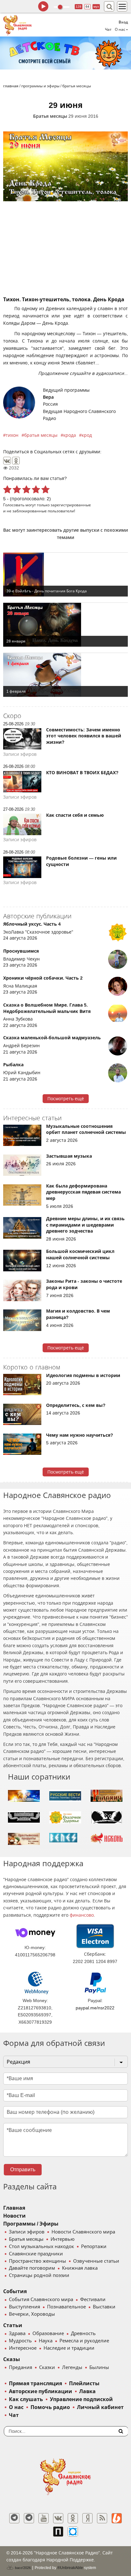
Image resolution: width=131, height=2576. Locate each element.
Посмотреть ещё (66, 1099)
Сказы (12, 2359)
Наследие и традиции (69, 2348)
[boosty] (117, 2518)
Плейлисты (84, 2383)
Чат (108, 30)
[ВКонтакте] (7, 461)
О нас (16, 2407)
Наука (46, 2341)
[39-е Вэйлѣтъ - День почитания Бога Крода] (65, 575)
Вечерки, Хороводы (32, 2314)
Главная (14, 2208)
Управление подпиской (81, 2399)
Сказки (47, 2367)
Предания (21, 2367)
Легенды (72, 2367)
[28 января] (65, 625)
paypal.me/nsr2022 (95, 2008)
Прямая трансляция (35, 2383)
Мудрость (20, 2341)
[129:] (65, 53)
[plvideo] (58, 2532)
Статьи (13, 2325)
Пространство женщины (38, 2261)
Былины (99, 2367)
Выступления (24, 2307)
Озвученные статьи (96, 2261)
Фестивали (93, 2300)
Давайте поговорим (32, 2268)
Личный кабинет (100, 2407)
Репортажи (94, 2247)
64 (87, 7)
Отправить (23, 2170)
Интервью (62, 2239)
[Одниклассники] (73, 2518)
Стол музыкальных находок (41, 2247)
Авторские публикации (41, 2391)
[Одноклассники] (16, 461)
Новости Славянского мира (83, 2232)
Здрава (17, 2333)
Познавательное (66, 2307)
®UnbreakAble (70, 2568)
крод (87, 435)
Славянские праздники (36, 2254)
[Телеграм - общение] (29, 2518)
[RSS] (102, 2518)
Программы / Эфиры (31, 2224)
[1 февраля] (65, 675)
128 (79, 7)
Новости (14, 2216)
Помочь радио (50, 2407)
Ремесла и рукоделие (84, 2341)
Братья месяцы (50, 116)
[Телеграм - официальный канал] (14, 2518)
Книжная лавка (80, 2268)
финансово (82, 1915)
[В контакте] (58, 2518)
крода (70, 435)
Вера (48, 397)
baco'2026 (22, 2568)
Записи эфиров (27, 2232)
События (15, 2291)
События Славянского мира (41, 2300)
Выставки (104, 2307)
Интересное (23, 2348)
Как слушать (26, 2399)
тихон (12, 435)
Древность (83, 2333)
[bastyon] (73, 2532)
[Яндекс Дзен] (87, 2518)
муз (96, 7)
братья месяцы (41, 435)
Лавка (87, 2391)
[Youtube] (44, 2518)
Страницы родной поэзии (39, 2275)
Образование (48, 2333)
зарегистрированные (71, 505)
